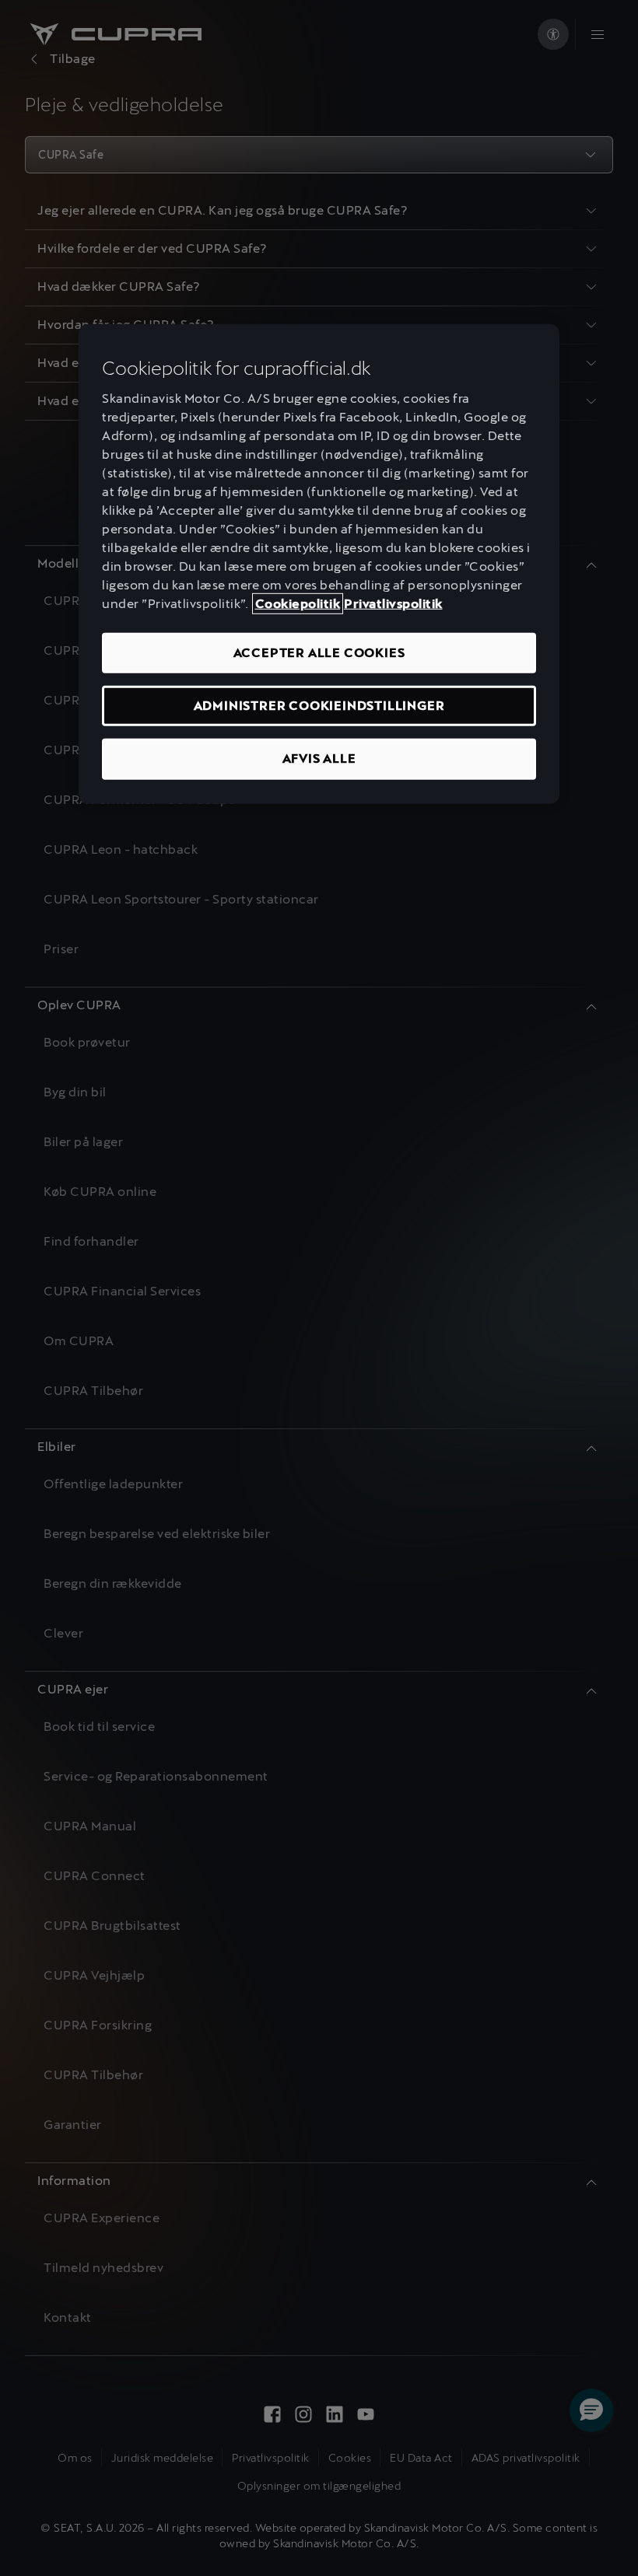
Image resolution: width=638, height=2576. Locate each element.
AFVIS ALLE (319, 758)
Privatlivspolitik (393, 603)
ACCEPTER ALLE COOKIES (319, 652)
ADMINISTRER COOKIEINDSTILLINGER (319, 706)
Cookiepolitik (298, 603)
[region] (319, 564)
